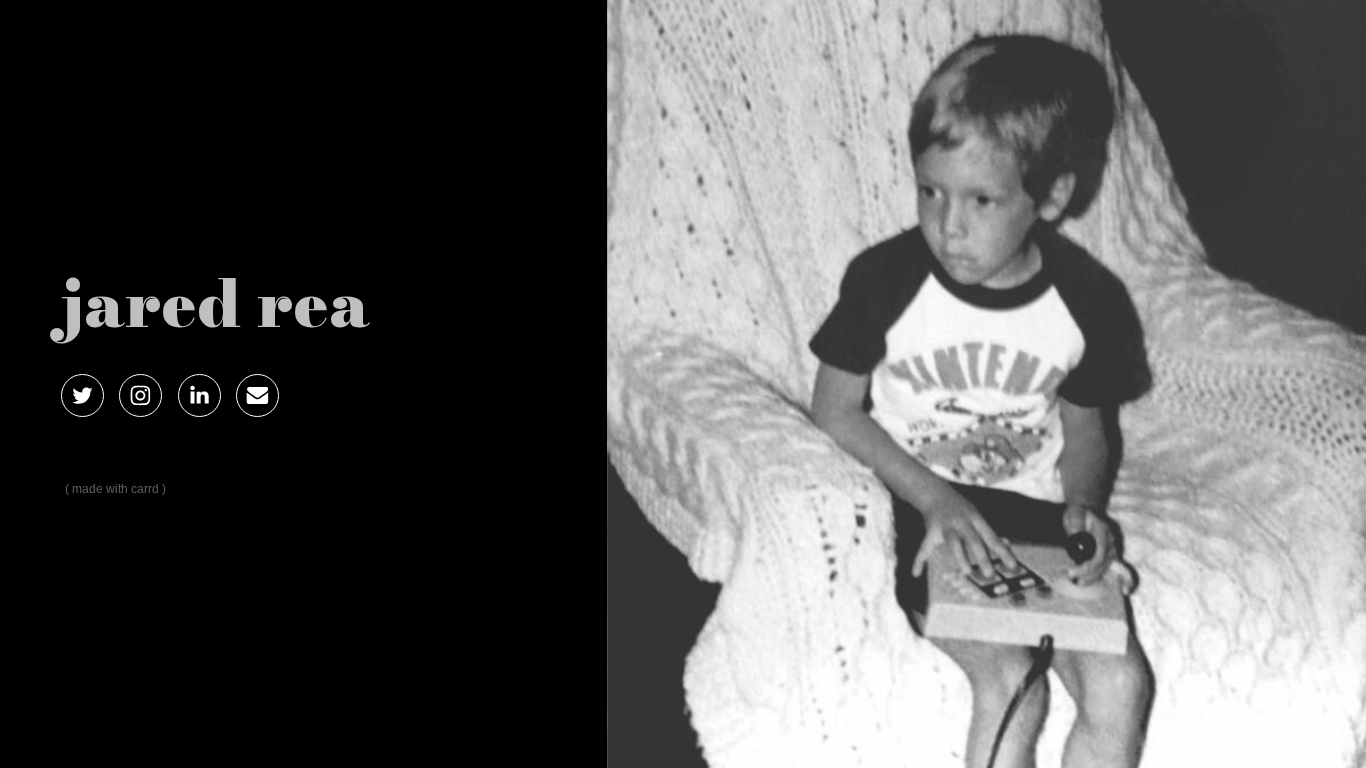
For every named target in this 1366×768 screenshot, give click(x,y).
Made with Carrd (115, 489)
